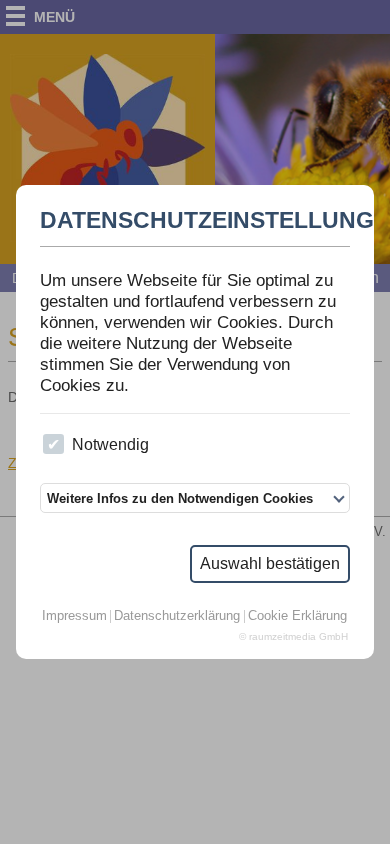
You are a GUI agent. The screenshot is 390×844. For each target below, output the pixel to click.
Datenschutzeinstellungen (195, 221)
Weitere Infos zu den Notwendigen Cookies (180, 498)
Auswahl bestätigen (270, 563)
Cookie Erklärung (297, 616)
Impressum (74, 616)
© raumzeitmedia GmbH (293, 637)
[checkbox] (53, 444)
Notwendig (110, 444)
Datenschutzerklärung (177, 616)
